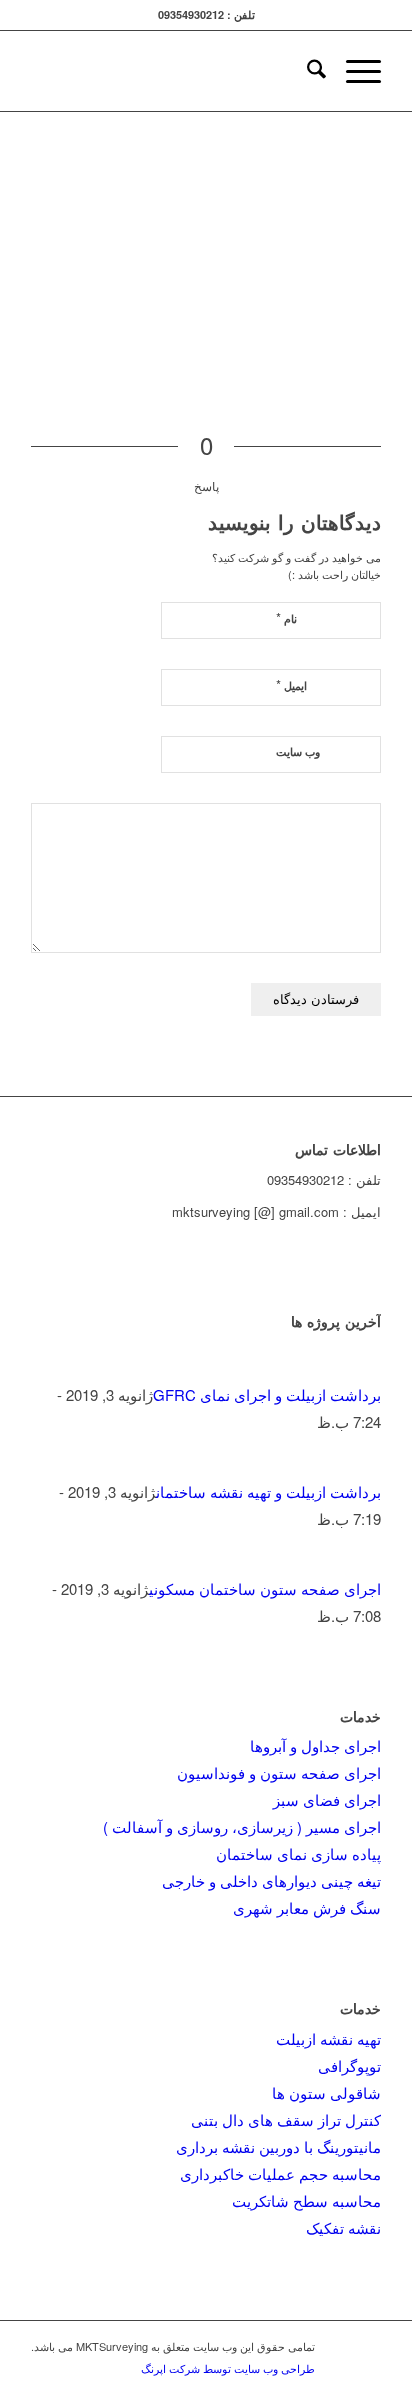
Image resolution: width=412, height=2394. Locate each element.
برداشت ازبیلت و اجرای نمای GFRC (267, 1394)
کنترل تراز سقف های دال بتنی (286, 2119)
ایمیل (291, 684)
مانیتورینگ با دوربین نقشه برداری (278, 2146)
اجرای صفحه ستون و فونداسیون (279, 1772)
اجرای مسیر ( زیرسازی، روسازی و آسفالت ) (242, 1826)
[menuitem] (306, 71)
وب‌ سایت (298, 751)
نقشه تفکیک (343, 2227)
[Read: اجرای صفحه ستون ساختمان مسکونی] (363, 1561)
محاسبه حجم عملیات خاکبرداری (280, 2173)
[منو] (353, 71)
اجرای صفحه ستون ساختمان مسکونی (265, 1588)
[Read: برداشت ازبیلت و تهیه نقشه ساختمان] (363, 1464)
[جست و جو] (306, 71)
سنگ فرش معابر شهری (307, 1907)
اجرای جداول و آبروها (315, 1745)
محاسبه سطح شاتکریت (306, 2200)
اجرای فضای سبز (327, 1799)
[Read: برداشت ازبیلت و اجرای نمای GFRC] (363, 1367)
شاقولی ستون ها (326, 2092)
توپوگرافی (349, 2065)
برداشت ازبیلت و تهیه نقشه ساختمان (268, 1491)
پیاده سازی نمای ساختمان (298, 1853)
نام (286, 617)
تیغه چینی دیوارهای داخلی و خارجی (271, 1880)
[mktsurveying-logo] (241, 71)
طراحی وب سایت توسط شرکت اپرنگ (228, 2368)
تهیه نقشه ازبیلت (328, 2038)
